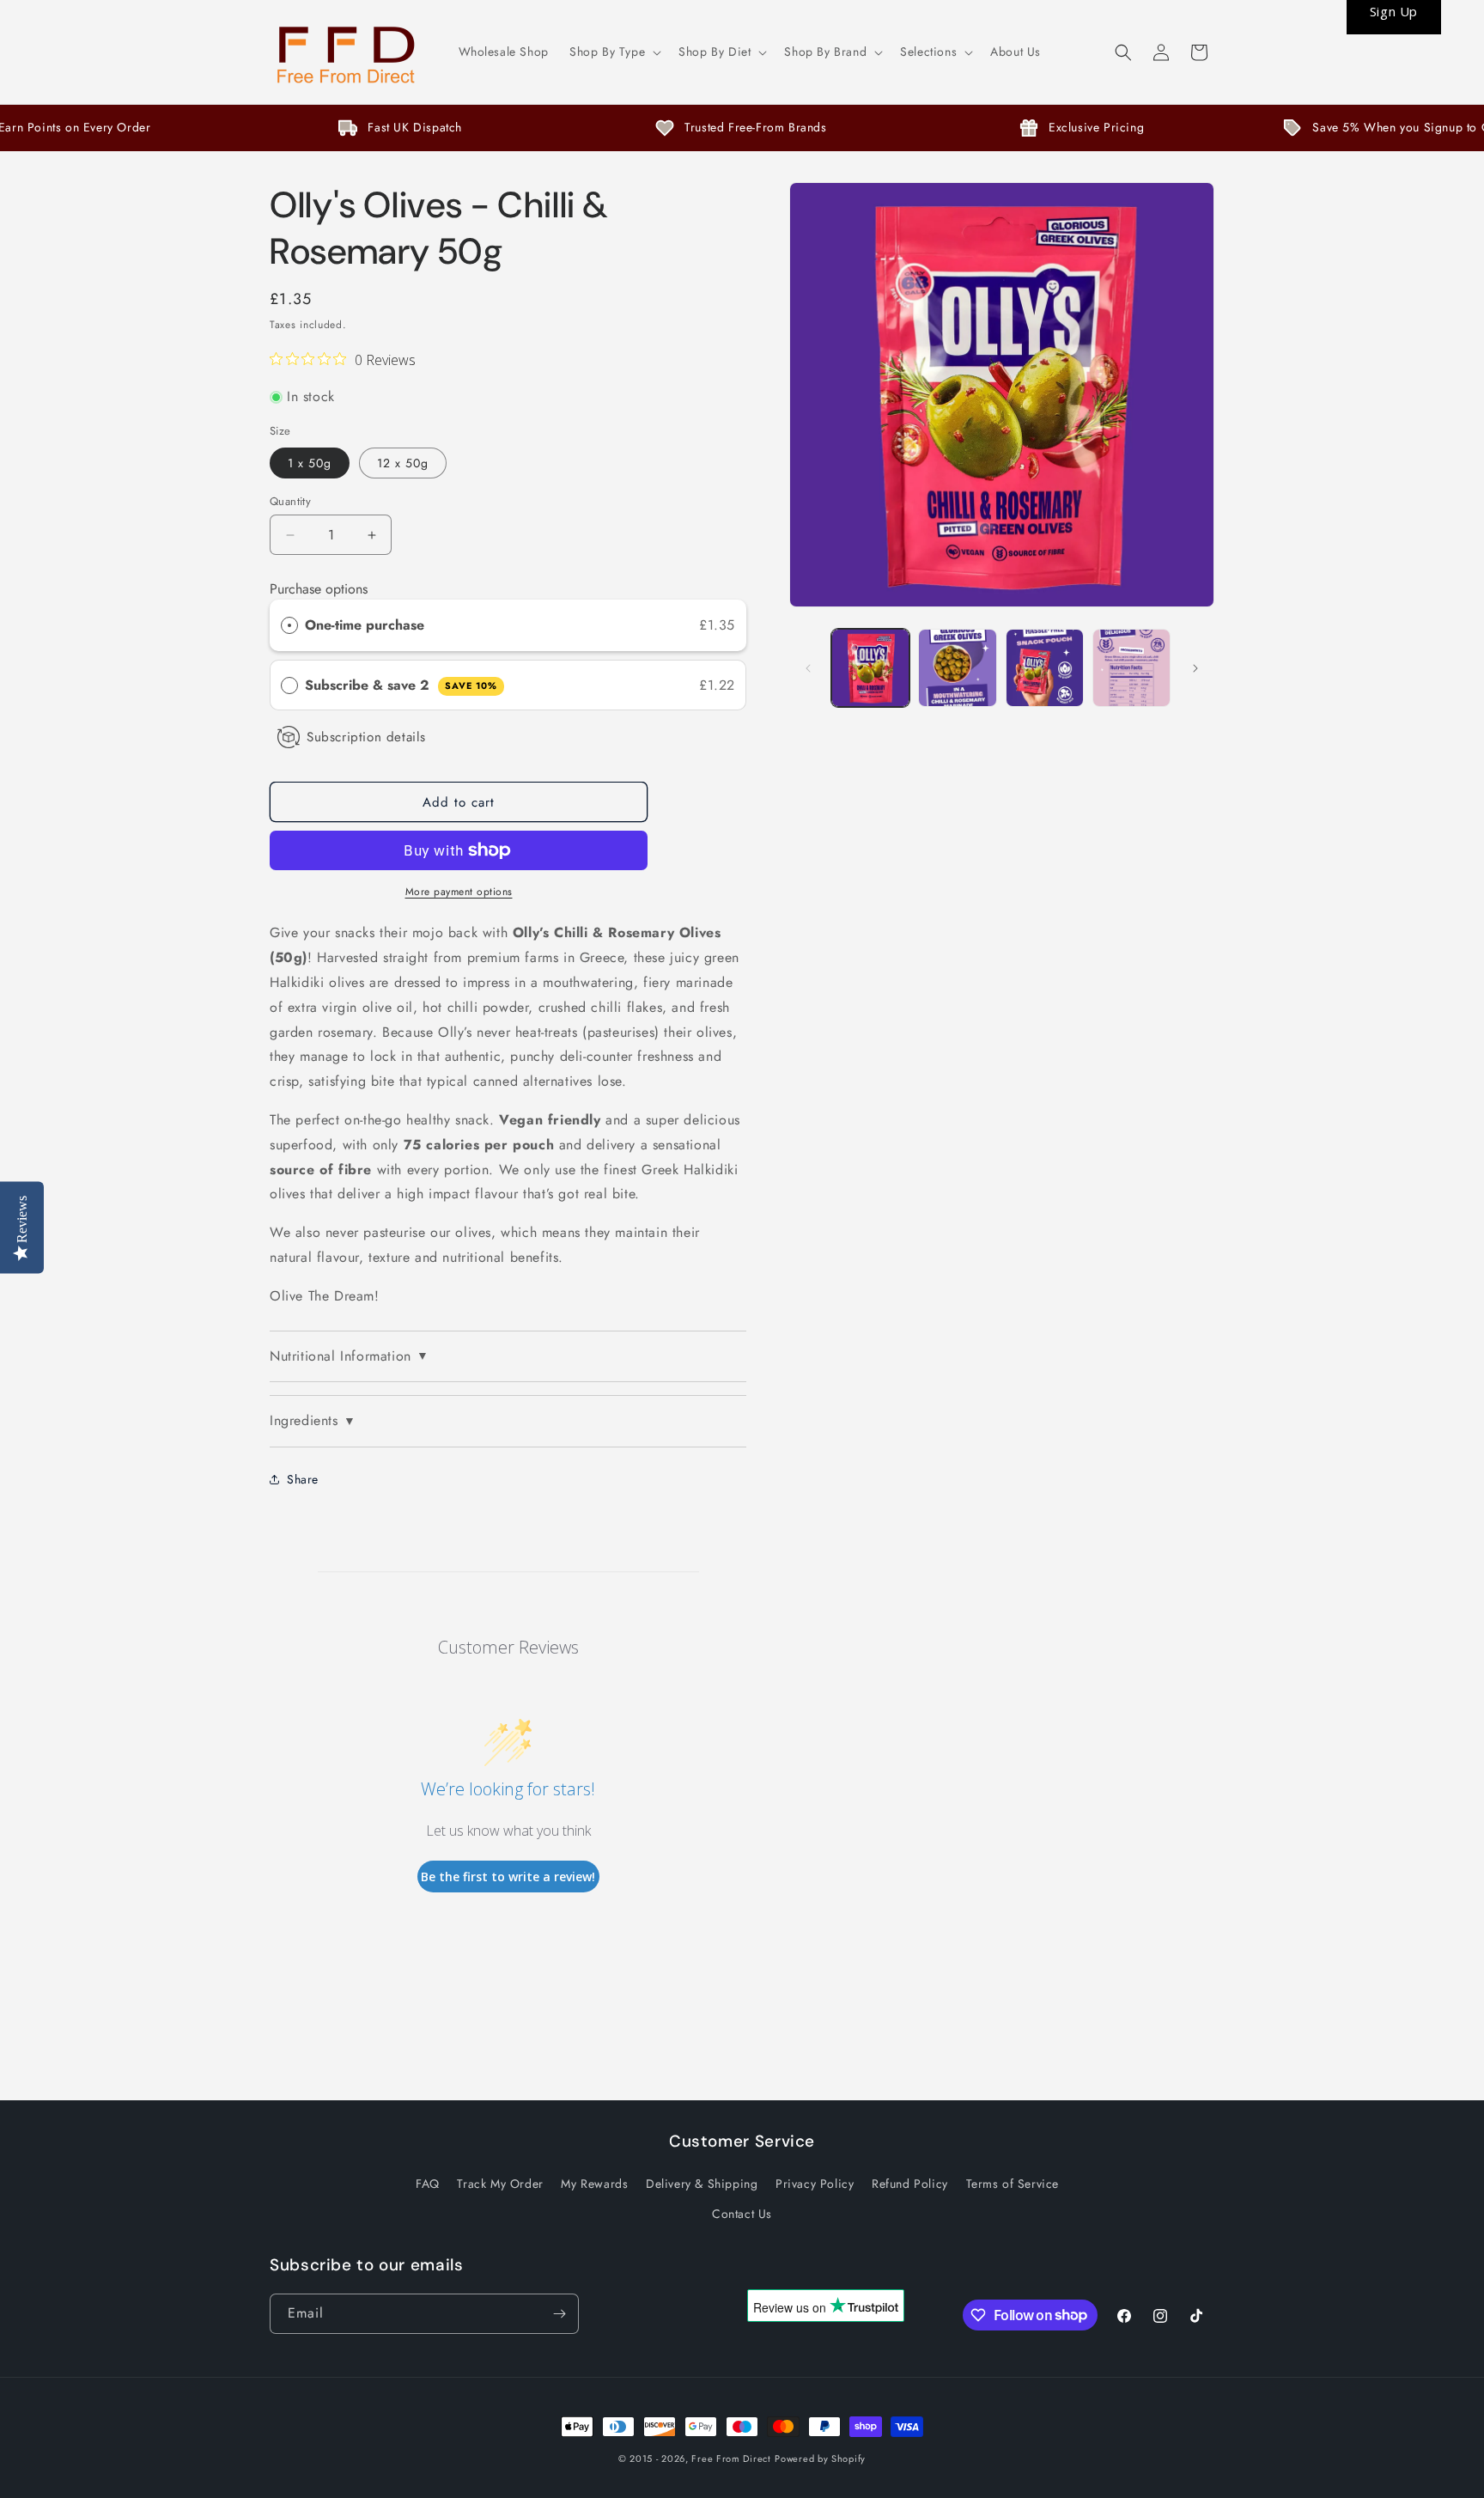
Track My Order (500, 2184)
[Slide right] (1195, 668)
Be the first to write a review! (508, 1877)
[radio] (289, 625)
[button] (614, 52)
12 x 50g (403, 463)
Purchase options (319, 589)
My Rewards (594, 2184)
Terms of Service (1013, 2184)
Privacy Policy (815, 2184)
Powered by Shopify (820, 2458)
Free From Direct (731, 2458)
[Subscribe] (559, 2314)
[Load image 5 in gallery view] (1131, 668)
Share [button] (303, 1479)
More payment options (459, 892)
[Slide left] (808, 668)
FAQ (428, 2184)
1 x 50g (310, 463)
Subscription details (366, 737)
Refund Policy (910, 2184)
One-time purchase (365, 625)
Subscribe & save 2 (401, 685)
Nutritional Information (349, 1356)
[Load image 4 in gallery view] (1045, 668)
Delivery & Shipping (702, 2184)
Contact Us (742, 2214)
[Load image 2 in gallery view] (957, 668)
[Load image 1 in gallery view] (870, 668)
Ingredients (313, 1420)
